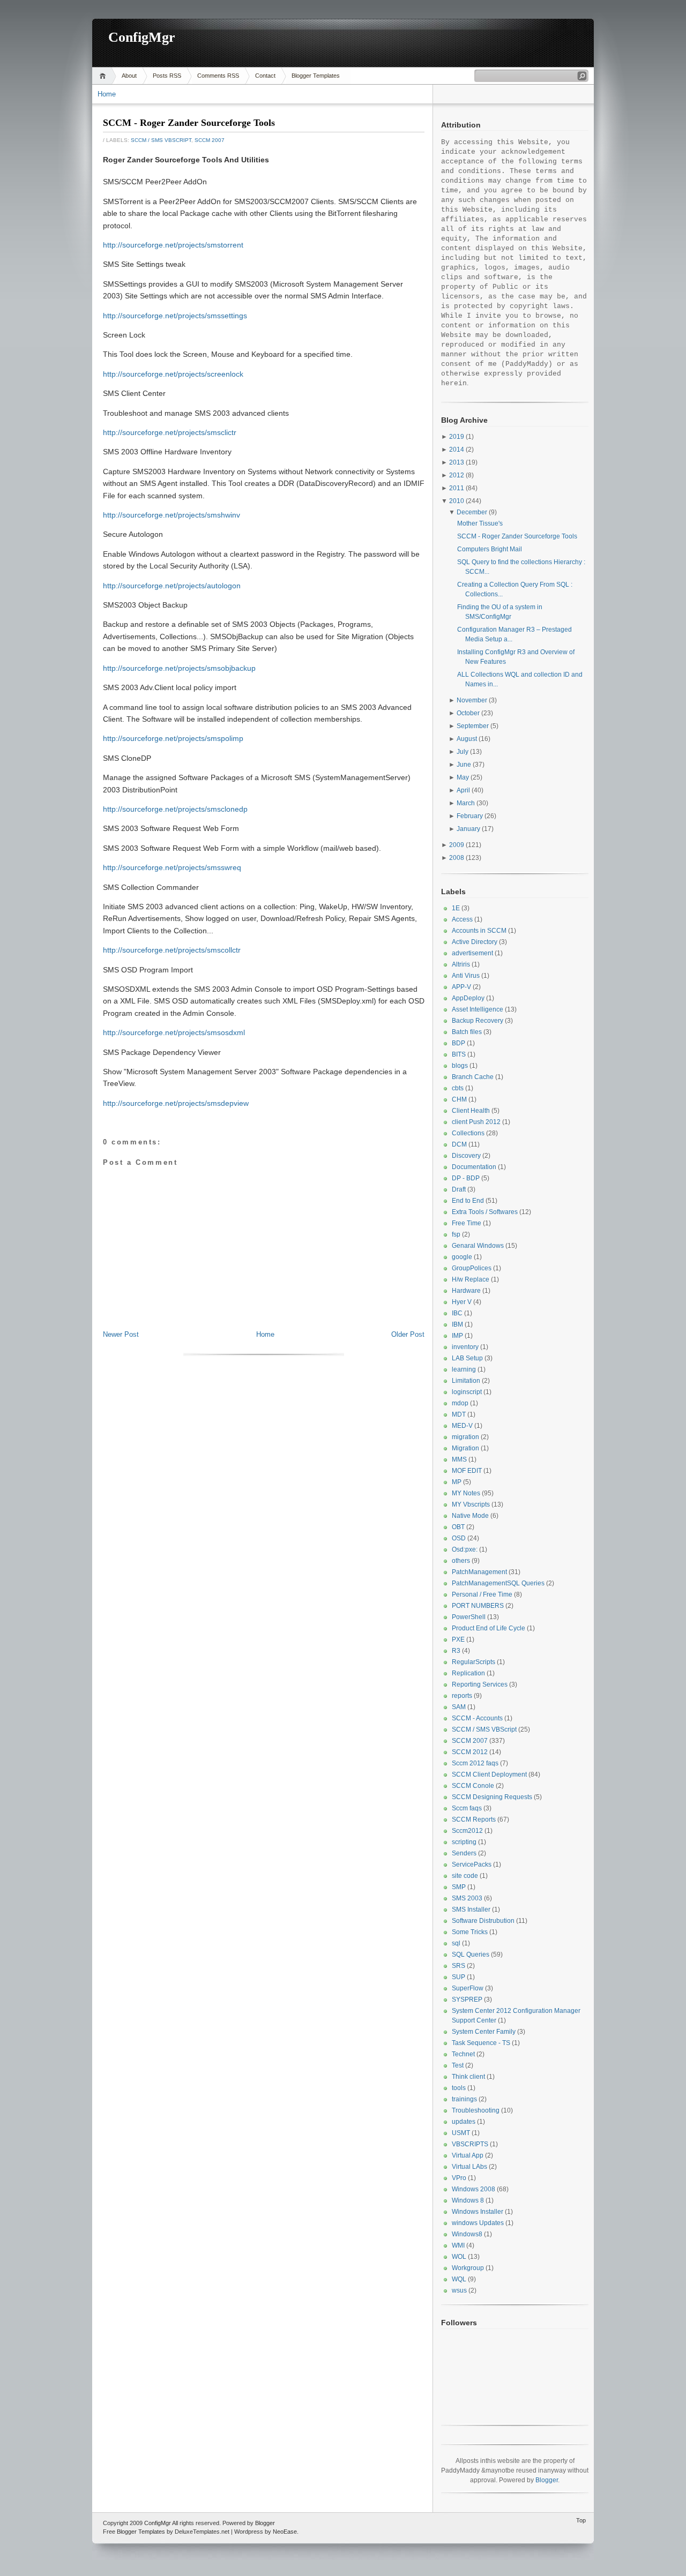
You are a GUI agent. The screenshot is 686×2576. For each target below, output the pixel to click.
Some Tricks (470, 1932)
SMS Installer (471, 1909)
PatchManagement (479, 1572)
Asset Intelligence (478, 1009)
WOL (459, 2257)
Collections (468, 1133)
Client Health (471, 1111)
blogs (460, 1066)
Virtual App (468, 2155)
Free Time (467, 1223)
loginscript (467, 1392)
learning (464, 1369)
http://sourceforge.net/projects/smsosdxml (174, 1032)
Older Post (408, 1334)
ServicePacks (472, 1864)
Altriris (461, 964)
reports (462, 1696)
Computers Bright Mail (490, 549)
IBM (457, 1324)
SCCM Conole (473, 1786)
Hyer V (462, 1302)
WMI (458, 2245)
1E (456, 908)
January (468, 829)
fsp (456, 1234)
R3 (456, 1651)
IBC (457, 1313)
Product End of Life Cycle (489, 1628)
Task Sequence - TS (481, 2043)
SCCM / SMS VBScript (161, 140)
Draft (459, 1189)
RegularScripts (474, 1662)
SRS (458, 1966)
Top (581, 2520)
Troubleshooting (476, 2110)
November (472, 700)
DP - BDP (466, 1178)
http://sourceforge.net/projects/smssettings (175, 316)
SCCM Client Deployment (489, 1774)
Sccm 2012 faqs (475, 1763)
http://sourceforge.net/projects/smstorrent (173, 245)
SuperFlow (468, 1988)
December (472, 512)
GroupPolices (472, 1268)
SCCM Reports (474, 1819)
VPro (459, 2178)
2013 (457, 462)
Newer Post (121, 1334)
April (463, 790)
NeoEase (285, 2532)
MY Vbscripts (471, 1504)
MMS (459, 1459)
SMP (459, 1887)
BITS (459, 1054)
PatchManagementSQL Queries (498, 1583)
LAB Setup (467, 1358)
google (462, 1257)
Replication (468, 1673)
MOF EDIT (467, 1471)
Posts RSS (167, 76)
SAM (459, 1707)
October (468, 713)
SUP (458, 1977)
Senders (464, 1853)
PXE (458, 1639)
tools (459, 2088)
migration (465, 1437)
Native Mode (470, 1516)
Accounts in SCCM (479, 931)
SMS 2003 (467, 1898)
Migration (465, 1448)
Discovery (466, 1156)
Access (462, 919)
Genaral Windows (478, 1246)
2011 (457, 488)
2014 (457, 450)
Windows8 (467, 2234)
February (470, 816)
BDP (458, 1043)
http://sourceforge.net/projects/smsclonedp (175, 809)
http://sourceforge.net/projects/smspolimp (173, 738)
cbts (458, 1088)
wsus (459, 2290)
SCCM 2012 (470, 1752)
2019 (457, 437)
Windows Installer (478, 2212)
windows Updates (478, 2223)
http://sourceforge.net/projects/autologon (172, 586)
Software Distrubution (483, 1921)
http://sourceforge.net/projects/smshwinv (171, 515)
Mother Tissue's (480, 523)
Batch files (467, 1032)
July (463, 752)
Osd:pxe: (465, 1549)
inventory (465, 1347)
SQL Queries (471, 1955)
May (463, 777)
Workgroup (468, 2268)
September (473, 726)
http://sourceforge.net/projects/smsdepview (176, 1103)
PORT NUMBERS (478, 1606)
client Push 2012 (476, 1122)
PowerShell (469, 1617)
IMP (457, 1336)
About (129, 76)
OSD (459, 1538)
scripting (464, 1842)
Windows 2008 (474, 2189)
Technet (463, 2054)
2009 (457, 845)
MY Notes (466, 1493)
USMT (461, 2133)
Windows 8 (468, 2200)
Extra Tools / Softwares (485, 1212)
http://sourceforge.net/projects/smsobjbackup (179, 668)
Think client (468, 2077)
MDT (459, 1414)
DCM (459, 1144)
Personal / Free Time (482, 1594)
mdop (460, 1403)
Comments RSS (218, 76)
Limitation (466, 1381)
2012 (457, 475)
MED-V (462, 1426)
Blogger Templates (316, 76)
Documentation (474, 1167)
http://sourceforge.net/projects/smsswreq (172, 867)
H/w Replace (471, 1279)
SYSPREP (467, 2000)
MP (457, 1482)
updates (464, 2122)
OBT (458, 1527)
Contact (265, 76)
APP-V (461, 987)
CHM (459, 1099)
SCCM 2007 (210, 140)
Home (104, 76)
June (464, 765)
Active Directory (475, 942)
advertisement (472, 953)
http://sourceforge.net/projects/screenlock (173, 374)
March (466, 803)
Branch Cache (473, 1077)
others (461, 1561)
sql (456, 1943)
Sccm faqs (467, 1808)
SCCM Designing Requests (492, 1797)
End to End (468, 1201)
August (467, 739)
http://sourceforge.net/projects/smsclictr (170, 432)
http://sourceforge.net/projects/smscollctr (172, 950)
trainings (464, 2099)
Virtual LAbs (469, 2167)
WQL (459, 2279)
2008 (457, 858)
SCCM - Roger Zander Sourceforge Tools (189, 123)
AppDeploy (468, 998)
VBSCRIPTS (470, 2144)
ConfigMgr (142, 37)
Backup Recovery (478, 1021)
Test (458, 2065)
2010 (457, 501)
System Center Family (484, 2032)
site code (465, 1876)
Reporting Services (480, 1684)
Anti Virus (466, 976)
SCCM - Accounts (477, 1718)
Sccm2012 (467, 1831)
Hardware (466, 1291)
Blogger (547, 2480)
